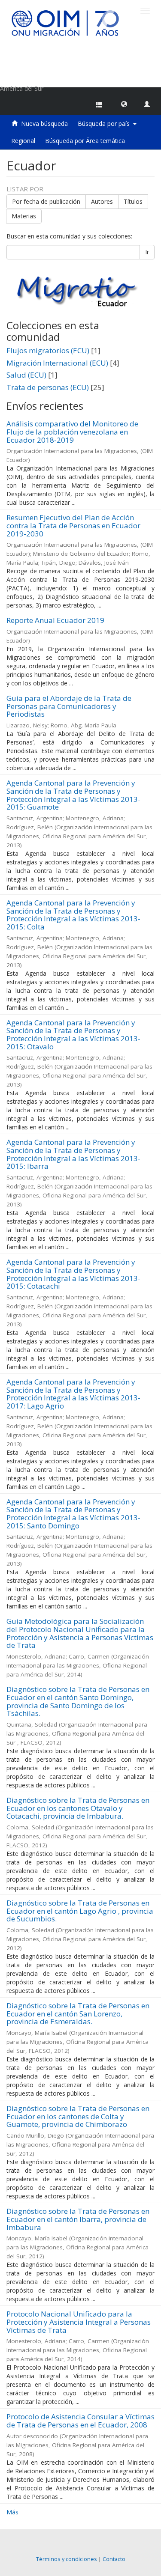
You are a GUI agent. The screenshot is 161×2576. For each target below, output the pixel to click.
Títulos (133, 201)
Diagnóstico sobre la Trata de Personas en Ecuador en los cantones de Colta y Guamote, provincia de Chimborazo (78, 2116)
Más (12, 2512)
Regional (23, 141)
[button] (124, 104)
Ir (147, 252)
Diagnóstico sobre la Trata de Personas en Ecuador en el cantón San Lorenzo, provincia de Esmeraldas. (78, 2013)
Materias (24, 216)
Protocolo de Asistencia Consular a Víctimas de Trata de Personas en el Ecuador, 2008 (80, 2421)
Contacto (114, 2559)
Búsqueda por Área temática (85, 141)
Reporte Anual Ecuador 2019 (55, 620)
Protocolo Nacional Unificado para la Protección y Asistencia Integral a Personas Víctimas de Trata (79, 2322)
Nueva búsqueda (44, 124)
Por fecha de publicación (46, 201)
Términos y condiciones (67, 2559)
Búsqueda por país (105, 124)
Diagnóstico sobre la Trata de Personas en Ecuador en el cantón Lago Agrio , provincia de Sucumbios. (80, 1911)
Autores (102, 201)
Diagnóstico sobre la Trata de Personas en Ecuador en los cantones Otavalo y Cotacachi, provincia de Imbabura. (78, 1808)
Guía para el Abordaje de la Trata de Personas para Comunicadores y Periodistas (69, 706)
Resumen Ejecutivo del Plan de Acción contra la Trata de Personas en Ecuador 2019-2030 (73, 525)
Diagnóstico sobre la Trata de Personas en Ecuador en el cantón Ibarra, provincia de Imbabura (78, 2219)
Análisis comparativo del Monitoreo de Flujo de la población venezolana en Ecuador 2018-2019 (72, 432)
